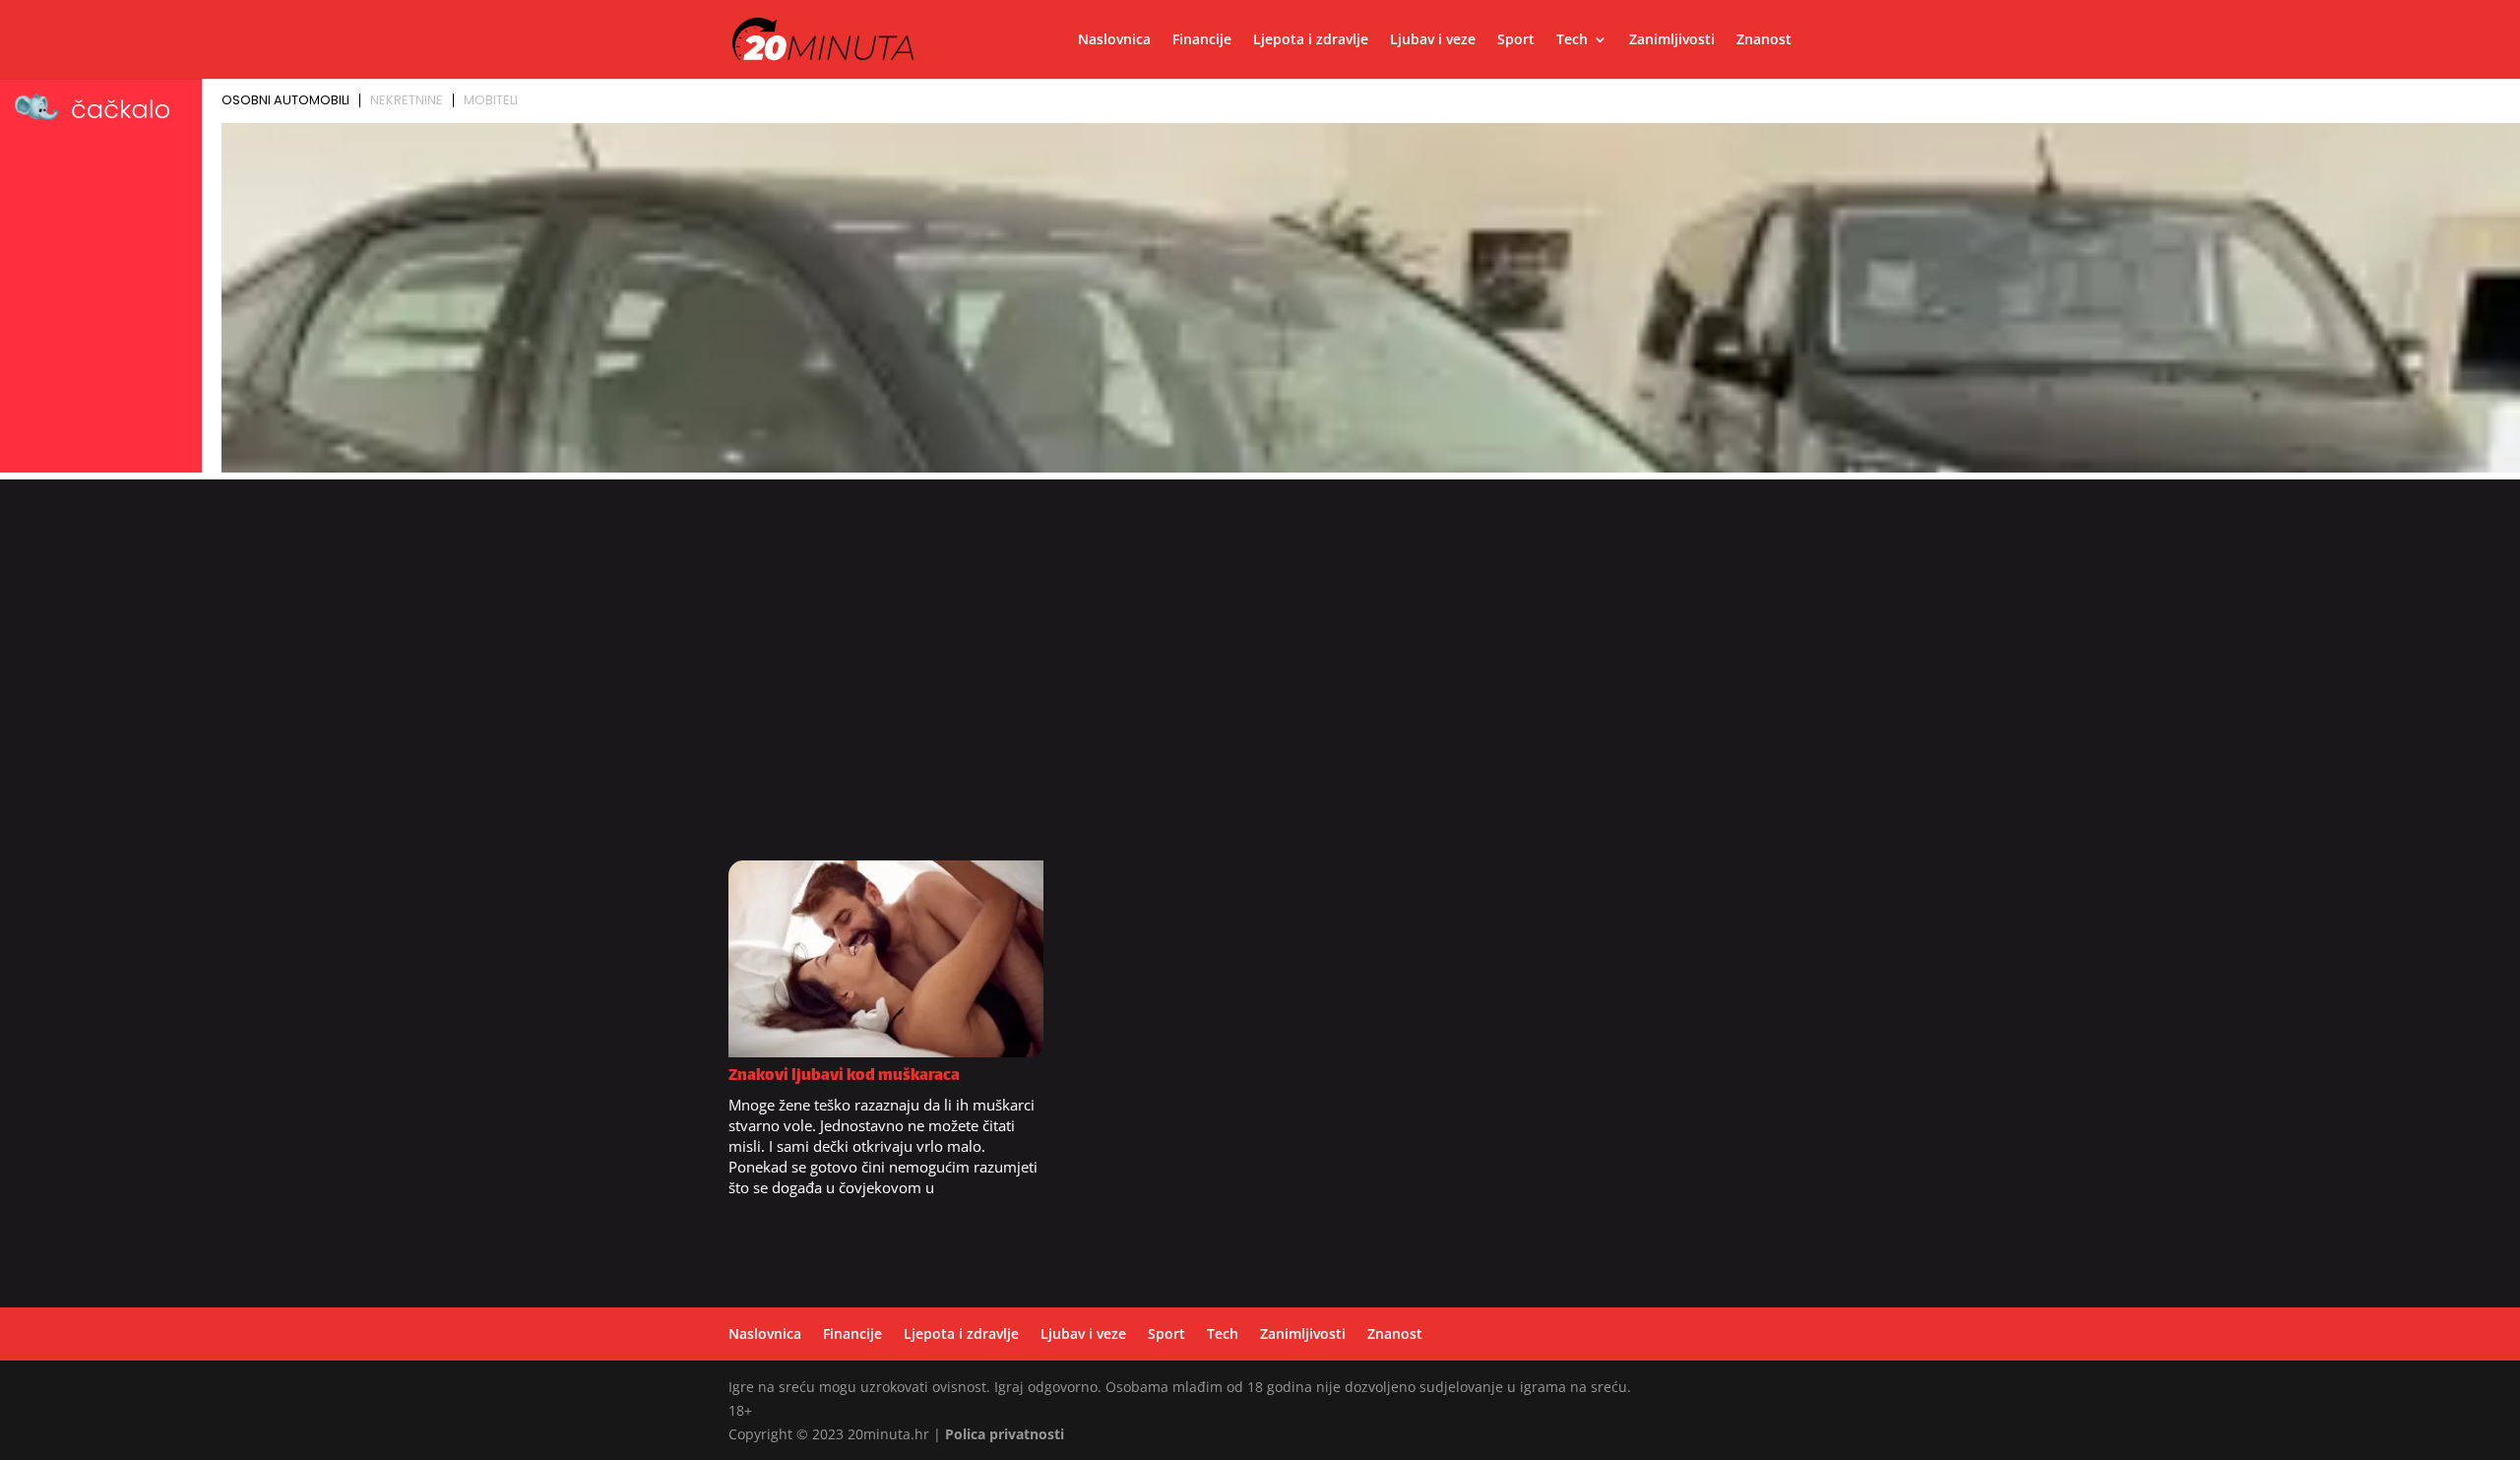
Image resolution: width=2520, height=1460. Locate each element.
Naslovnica (1114, 40)
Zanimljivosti (1672, 40)
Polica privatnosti (1005, 1434)
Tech (1572, 40)
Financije (1202, 40)
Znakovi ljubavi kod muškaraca (844, 1077)
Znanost (1764, 40)
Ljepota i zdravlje (1311, 40)
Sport (1516, 40)
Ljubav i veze (1433, 40)
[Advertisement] (1260, 680)
